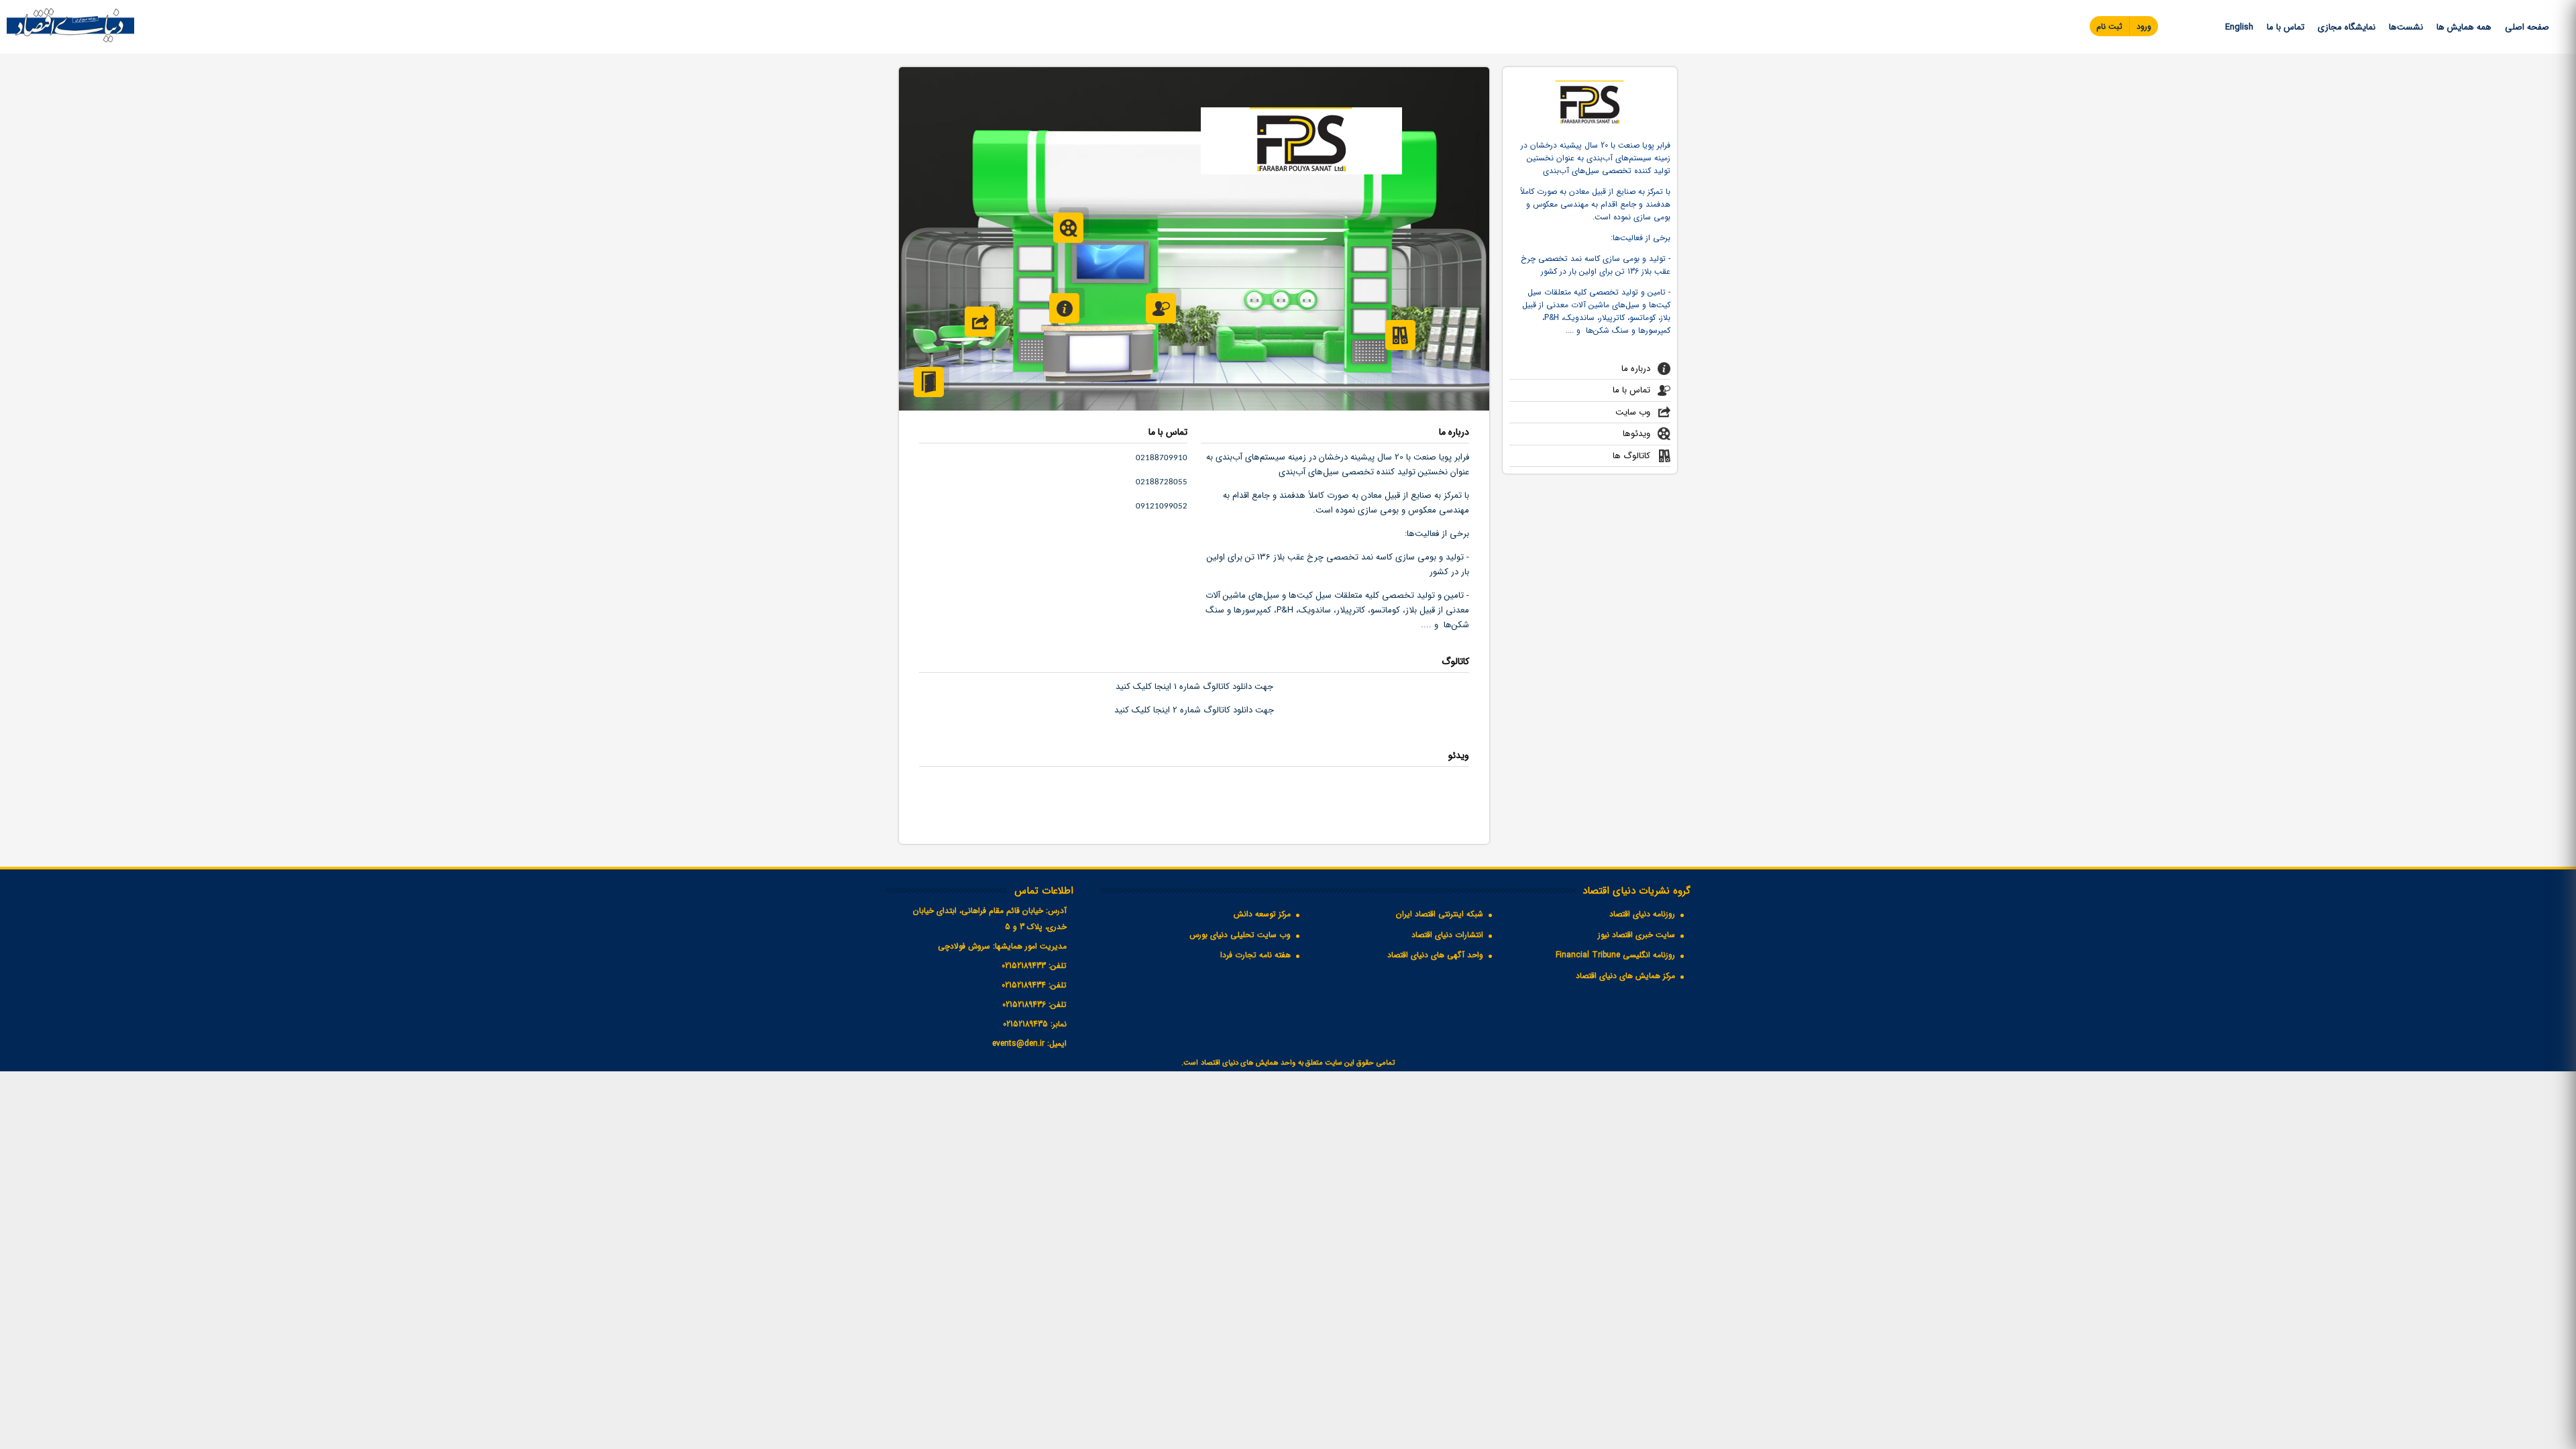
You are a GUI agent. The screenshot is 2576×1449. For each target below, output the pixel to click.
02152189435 (1025, 1024)
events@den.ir (1018, 1043)
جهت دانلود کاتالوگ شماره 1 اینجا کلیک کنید (1194, 687)
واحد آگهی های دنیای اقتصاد (1435, 955)
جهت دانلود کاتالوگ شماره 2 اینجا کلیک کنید (1194, 710)
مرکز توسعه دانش (1262, 914)
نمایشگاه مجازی (2347, 27)
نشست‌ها (2406, 27)
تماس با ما (2286, 27)
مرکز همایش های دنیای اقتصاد (1625, 976)
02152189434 (1024, 985)
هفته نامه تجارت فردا (1255, 955)
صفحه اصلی (2527, 27)
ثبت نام (2109, 26)
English (2239, 27)
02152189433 (1024, 966)
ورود (2144, 26)
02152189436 (1024, 1005)
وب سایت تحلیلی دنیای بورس (1240, 935)
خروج (929, 382)
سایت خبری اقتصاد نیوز (1636, 935)
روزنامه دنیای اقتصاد (1642, 914)
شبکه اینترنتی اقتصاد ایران (1440, 914)
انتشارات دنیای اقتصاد (1447, 935)
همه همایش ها (2464, 27)
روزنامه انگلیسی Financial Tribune (1615, 955)
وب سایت (1633, 412)
